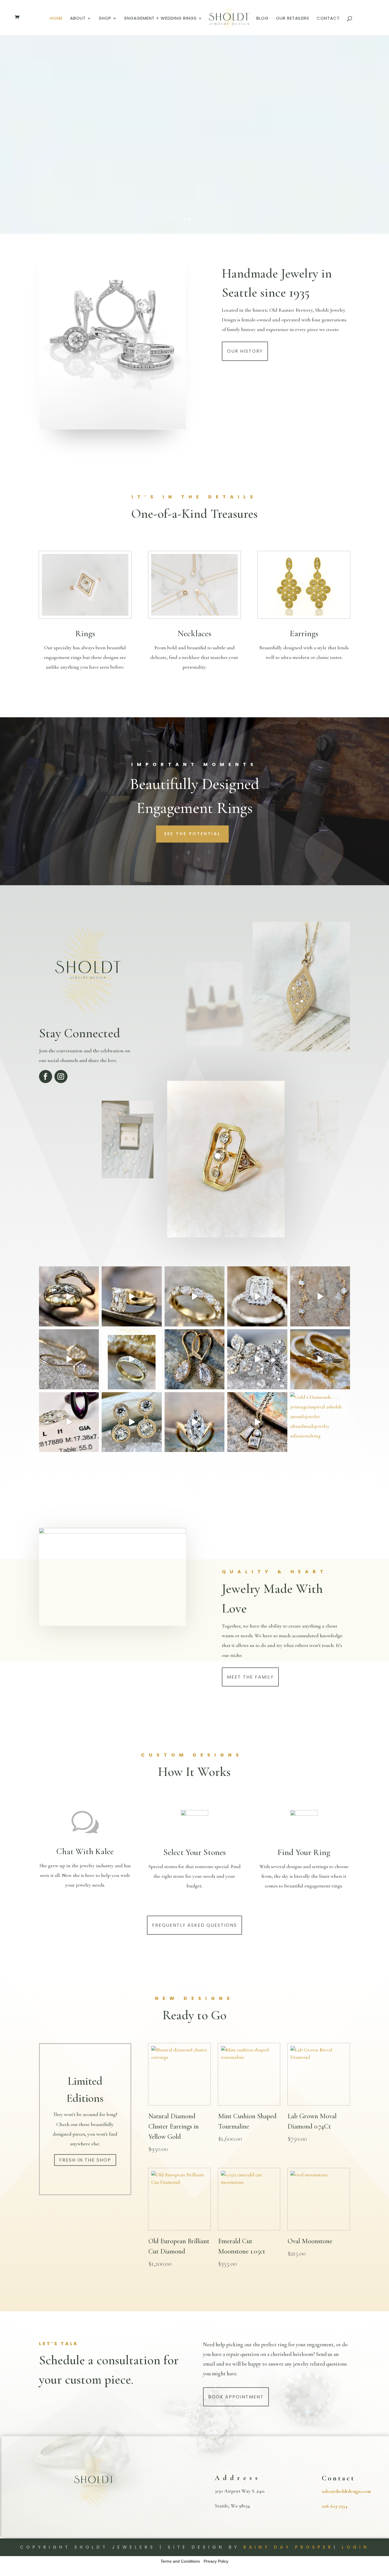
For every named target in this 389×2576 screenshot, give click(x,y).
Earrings (304, 633)
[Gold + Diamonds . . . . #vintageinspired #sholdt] (320, 1422)
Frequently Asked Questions (195, 1925)
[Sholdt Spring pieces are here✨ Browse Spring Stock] (132, 1422)
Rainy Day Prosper (288, 2547)
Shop (105, 19)
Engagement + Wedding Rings (161, 19)
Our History (245, 351)
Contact (328, 19)
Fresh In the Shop (85, 2160)
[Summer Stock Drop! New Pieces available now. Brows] (69, 1359)
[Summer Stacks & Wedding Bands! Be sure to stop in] (69, 1296)
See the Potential (192, 834)
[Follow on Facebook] (46, 1077)
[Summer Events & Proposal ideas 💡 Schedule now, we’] (257, 1296)
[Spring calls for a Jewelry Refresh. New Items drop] (257, 1422)
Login (356, 2547)
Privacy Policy (216, 2561)
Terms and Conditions (180, 2561)
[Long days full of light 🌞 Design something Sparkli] (320, 1296)
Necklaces (194, 633)
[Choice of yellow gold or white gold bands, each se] (132, 1359)
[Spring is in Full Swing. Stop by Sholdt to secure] (320, 1359)
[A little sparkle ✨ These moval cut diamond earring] (195, 1359)
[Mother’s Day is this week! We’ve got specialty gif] (257, 1359)
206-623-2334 (335, 2506)
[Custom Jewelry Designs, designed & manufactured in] (132, 1296)
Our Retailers (293, 19)
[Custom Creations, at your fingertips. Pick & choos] (195, 1296)
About (78, 19)
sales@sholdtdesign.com (346, 2491)
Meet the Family (250, 1677)
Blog (262, 19)
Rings (85, 633)
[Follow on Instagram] (61, 1077)
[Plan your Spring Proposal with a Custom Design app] (195, 1422)
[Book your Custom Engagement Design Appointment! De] (69, 1422)
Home (56, 19)
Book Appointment (236, 2397)
